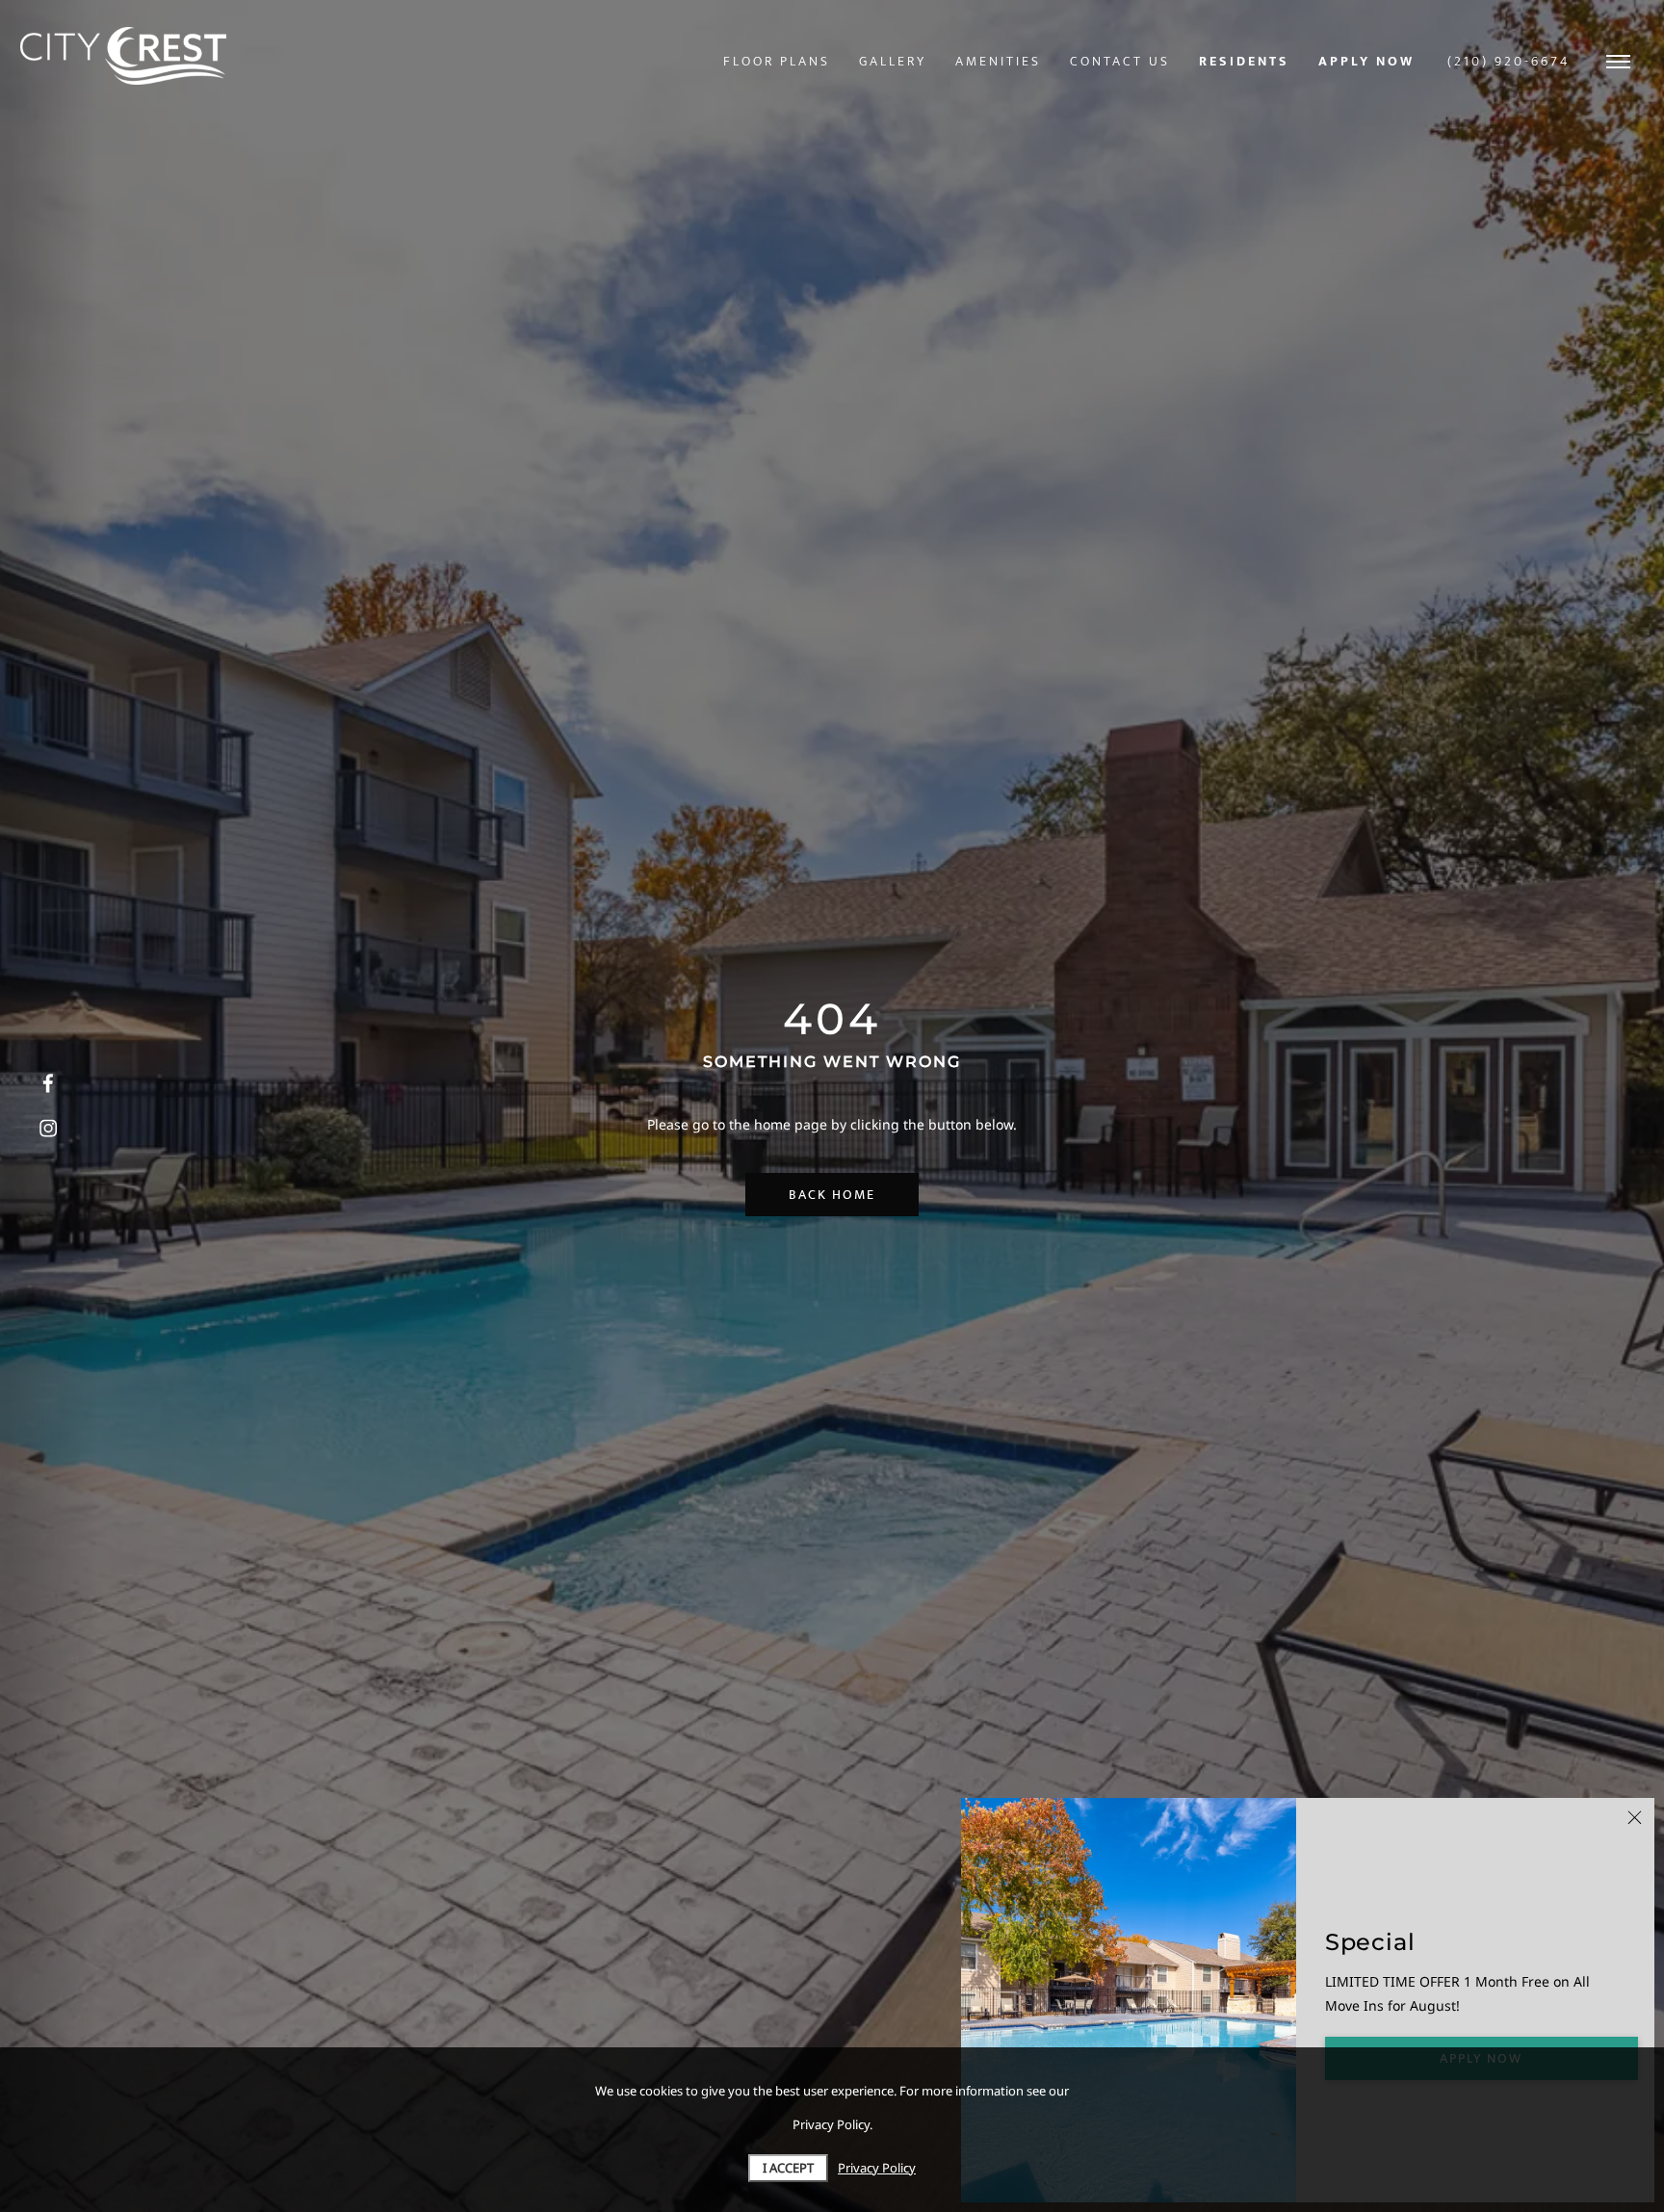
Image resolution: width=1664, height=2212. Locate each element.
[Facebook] (48, 1084)
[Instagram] (48, 1129)
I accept (788, 2168)
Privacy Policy (877, 2168)
